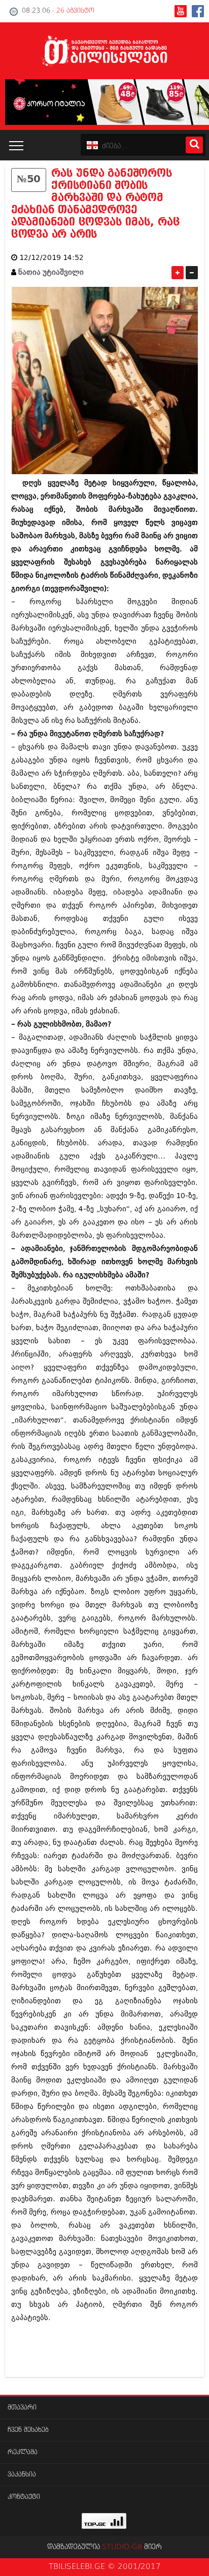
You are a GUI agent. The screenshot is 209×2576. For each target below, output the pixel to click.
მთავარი (22, 2408)
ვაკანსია (22, 2475)
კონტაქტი (24, 2497)
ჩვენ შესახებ (28, 2430)
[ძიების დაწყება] (194, 145)
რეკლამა (23, 2452)
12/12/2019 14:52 (51, 258)
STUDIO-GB (122, 2547)
